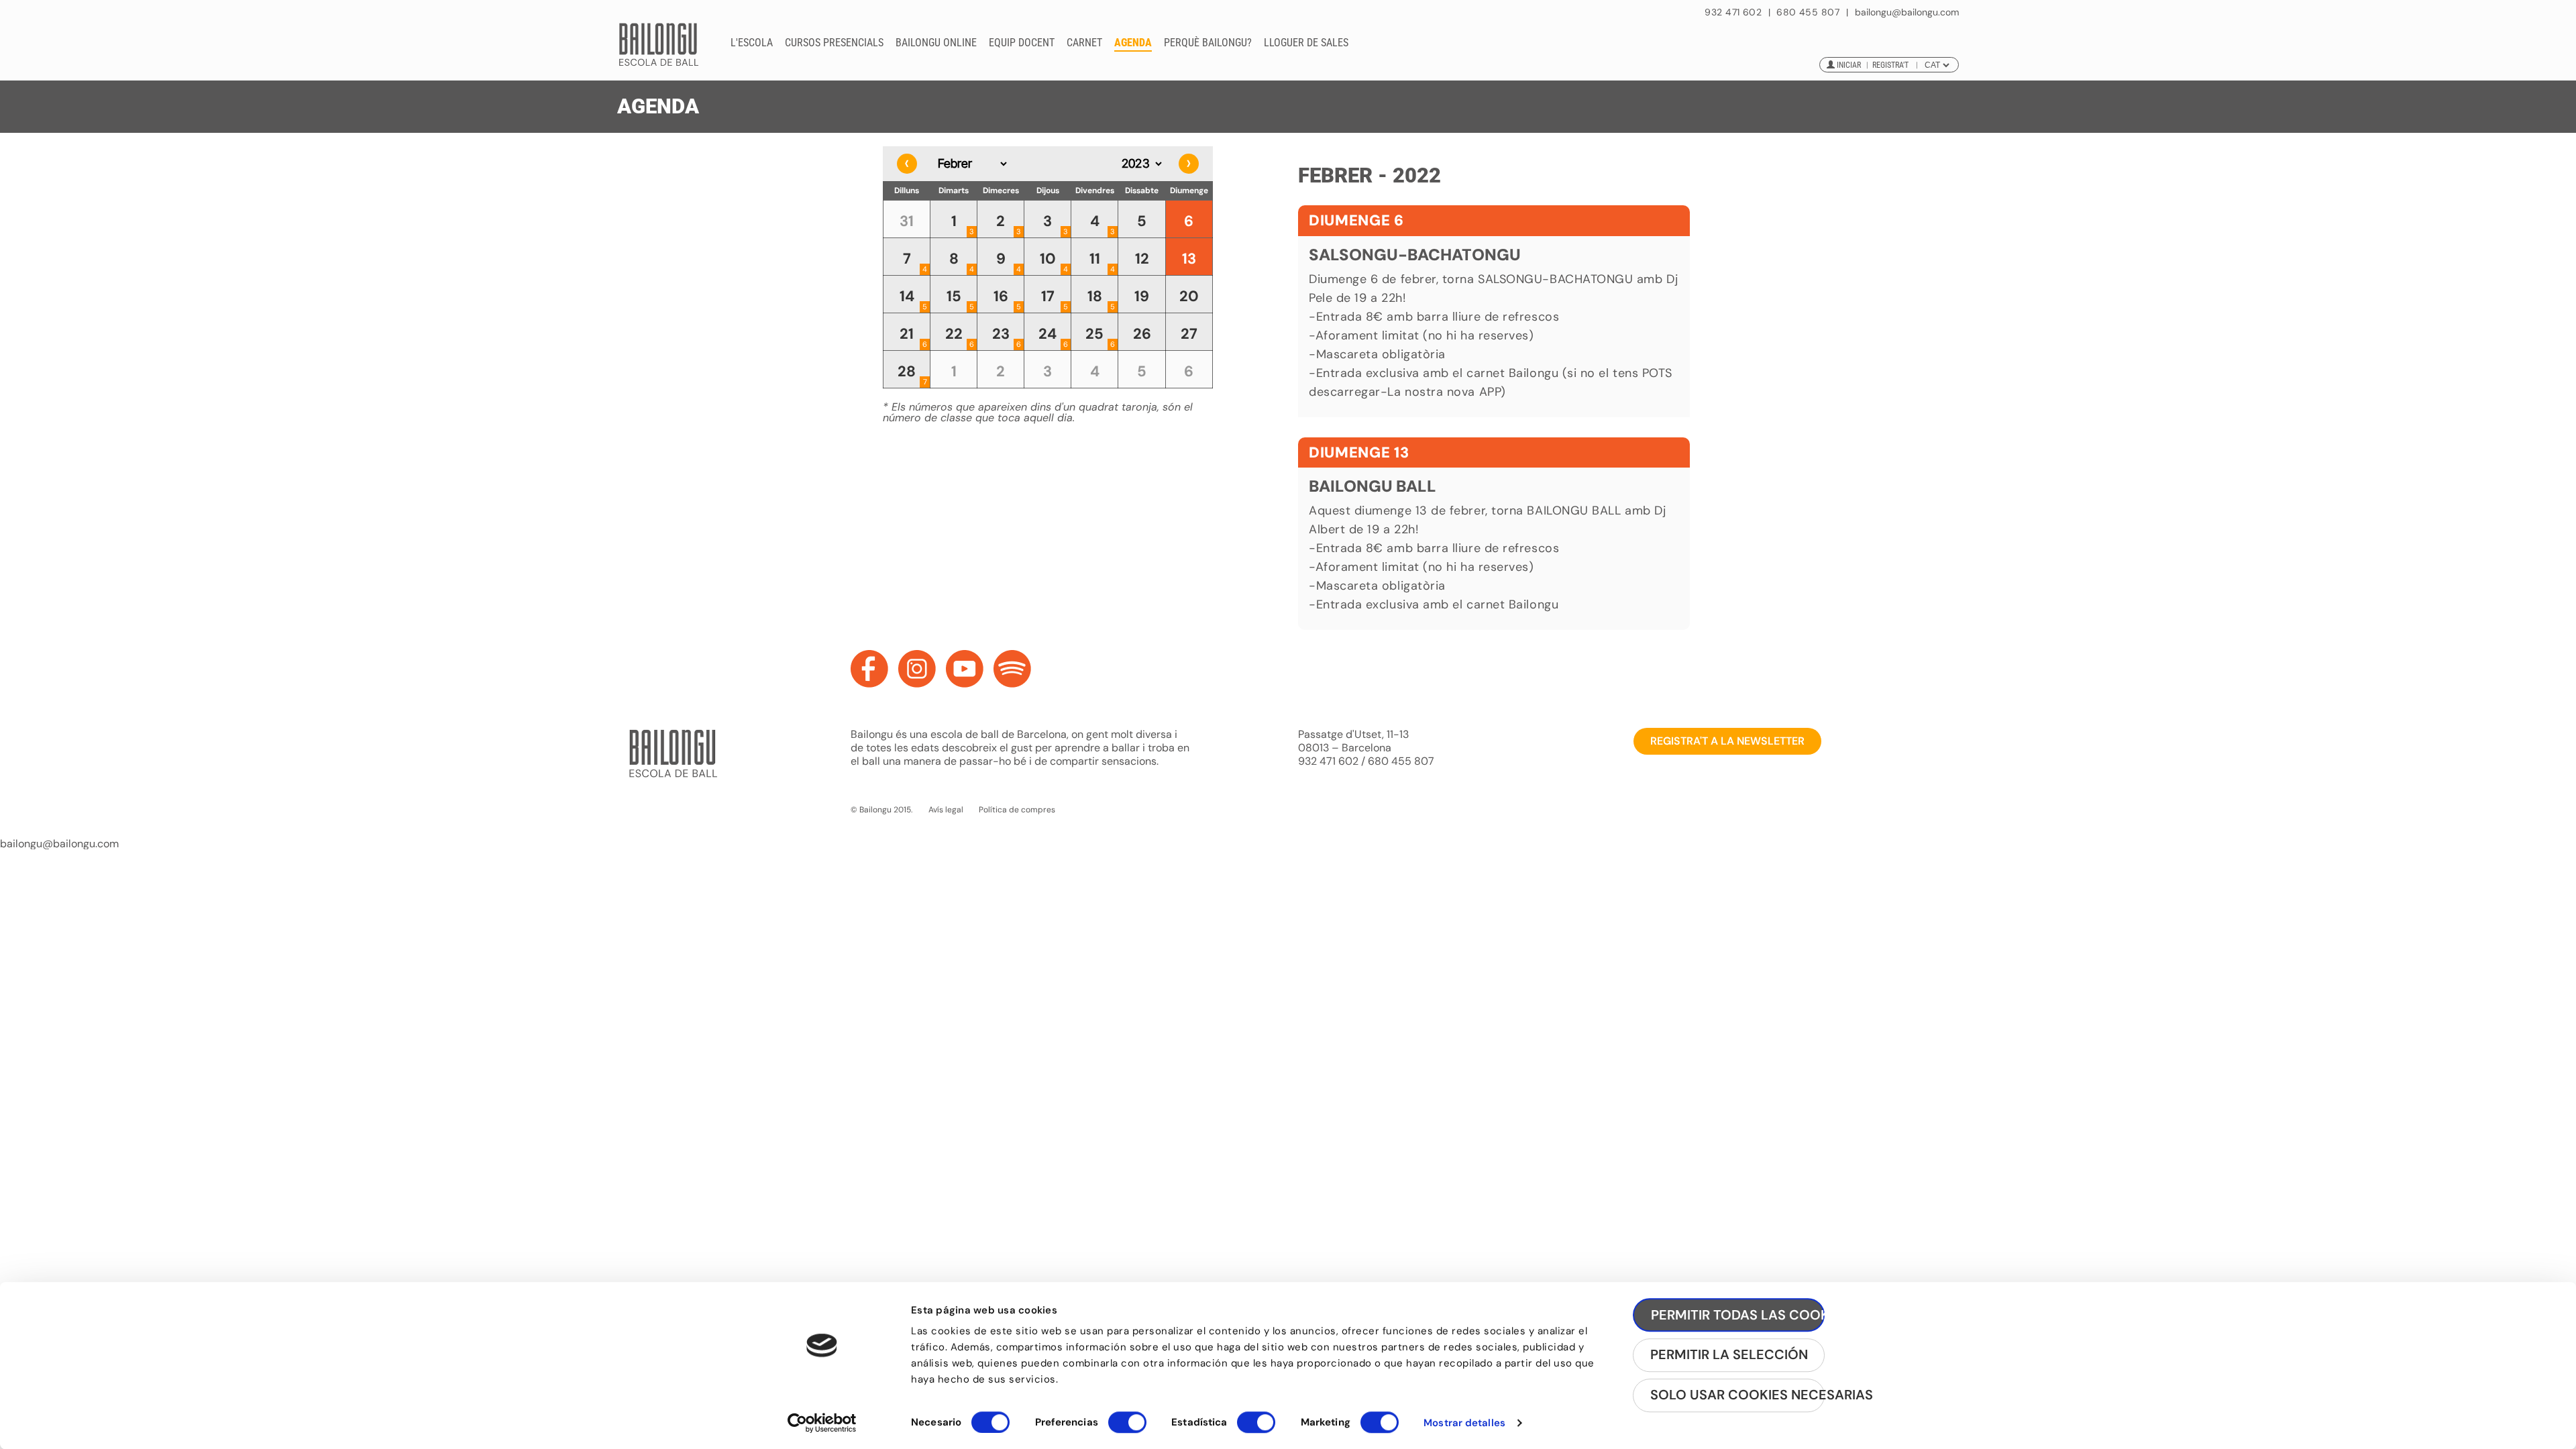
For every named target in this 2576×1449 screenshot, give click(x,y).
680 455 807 (1808, 12)
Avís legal (946, 810)
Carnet (1084, 43)
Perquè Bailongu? (1208, 43)
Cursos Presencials (834, 43)
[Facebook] (869, 669)
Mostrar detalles (1464, 1423)
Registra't (1890, 65)
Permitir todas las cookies (1738, 1315)
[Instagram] (917, 669)
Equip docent (1022, 43)
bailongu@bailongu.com (1907, 12)
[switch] (1127, 1428)
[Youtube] (965, 669)
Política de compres (1017, 810)
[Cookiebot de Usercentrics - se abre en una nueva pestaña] (822, 1423)
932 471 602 (1734, 12)
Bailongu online (936, 43)
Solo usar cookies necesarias (1737, 1395)
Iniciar (1849, 65)
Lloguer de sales (1306, 43)
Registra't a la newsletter (1727, 741)
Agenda (1133, 43)
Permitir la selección (1729, 1355)
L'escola (752, 43)
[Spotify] (1012, 669)
